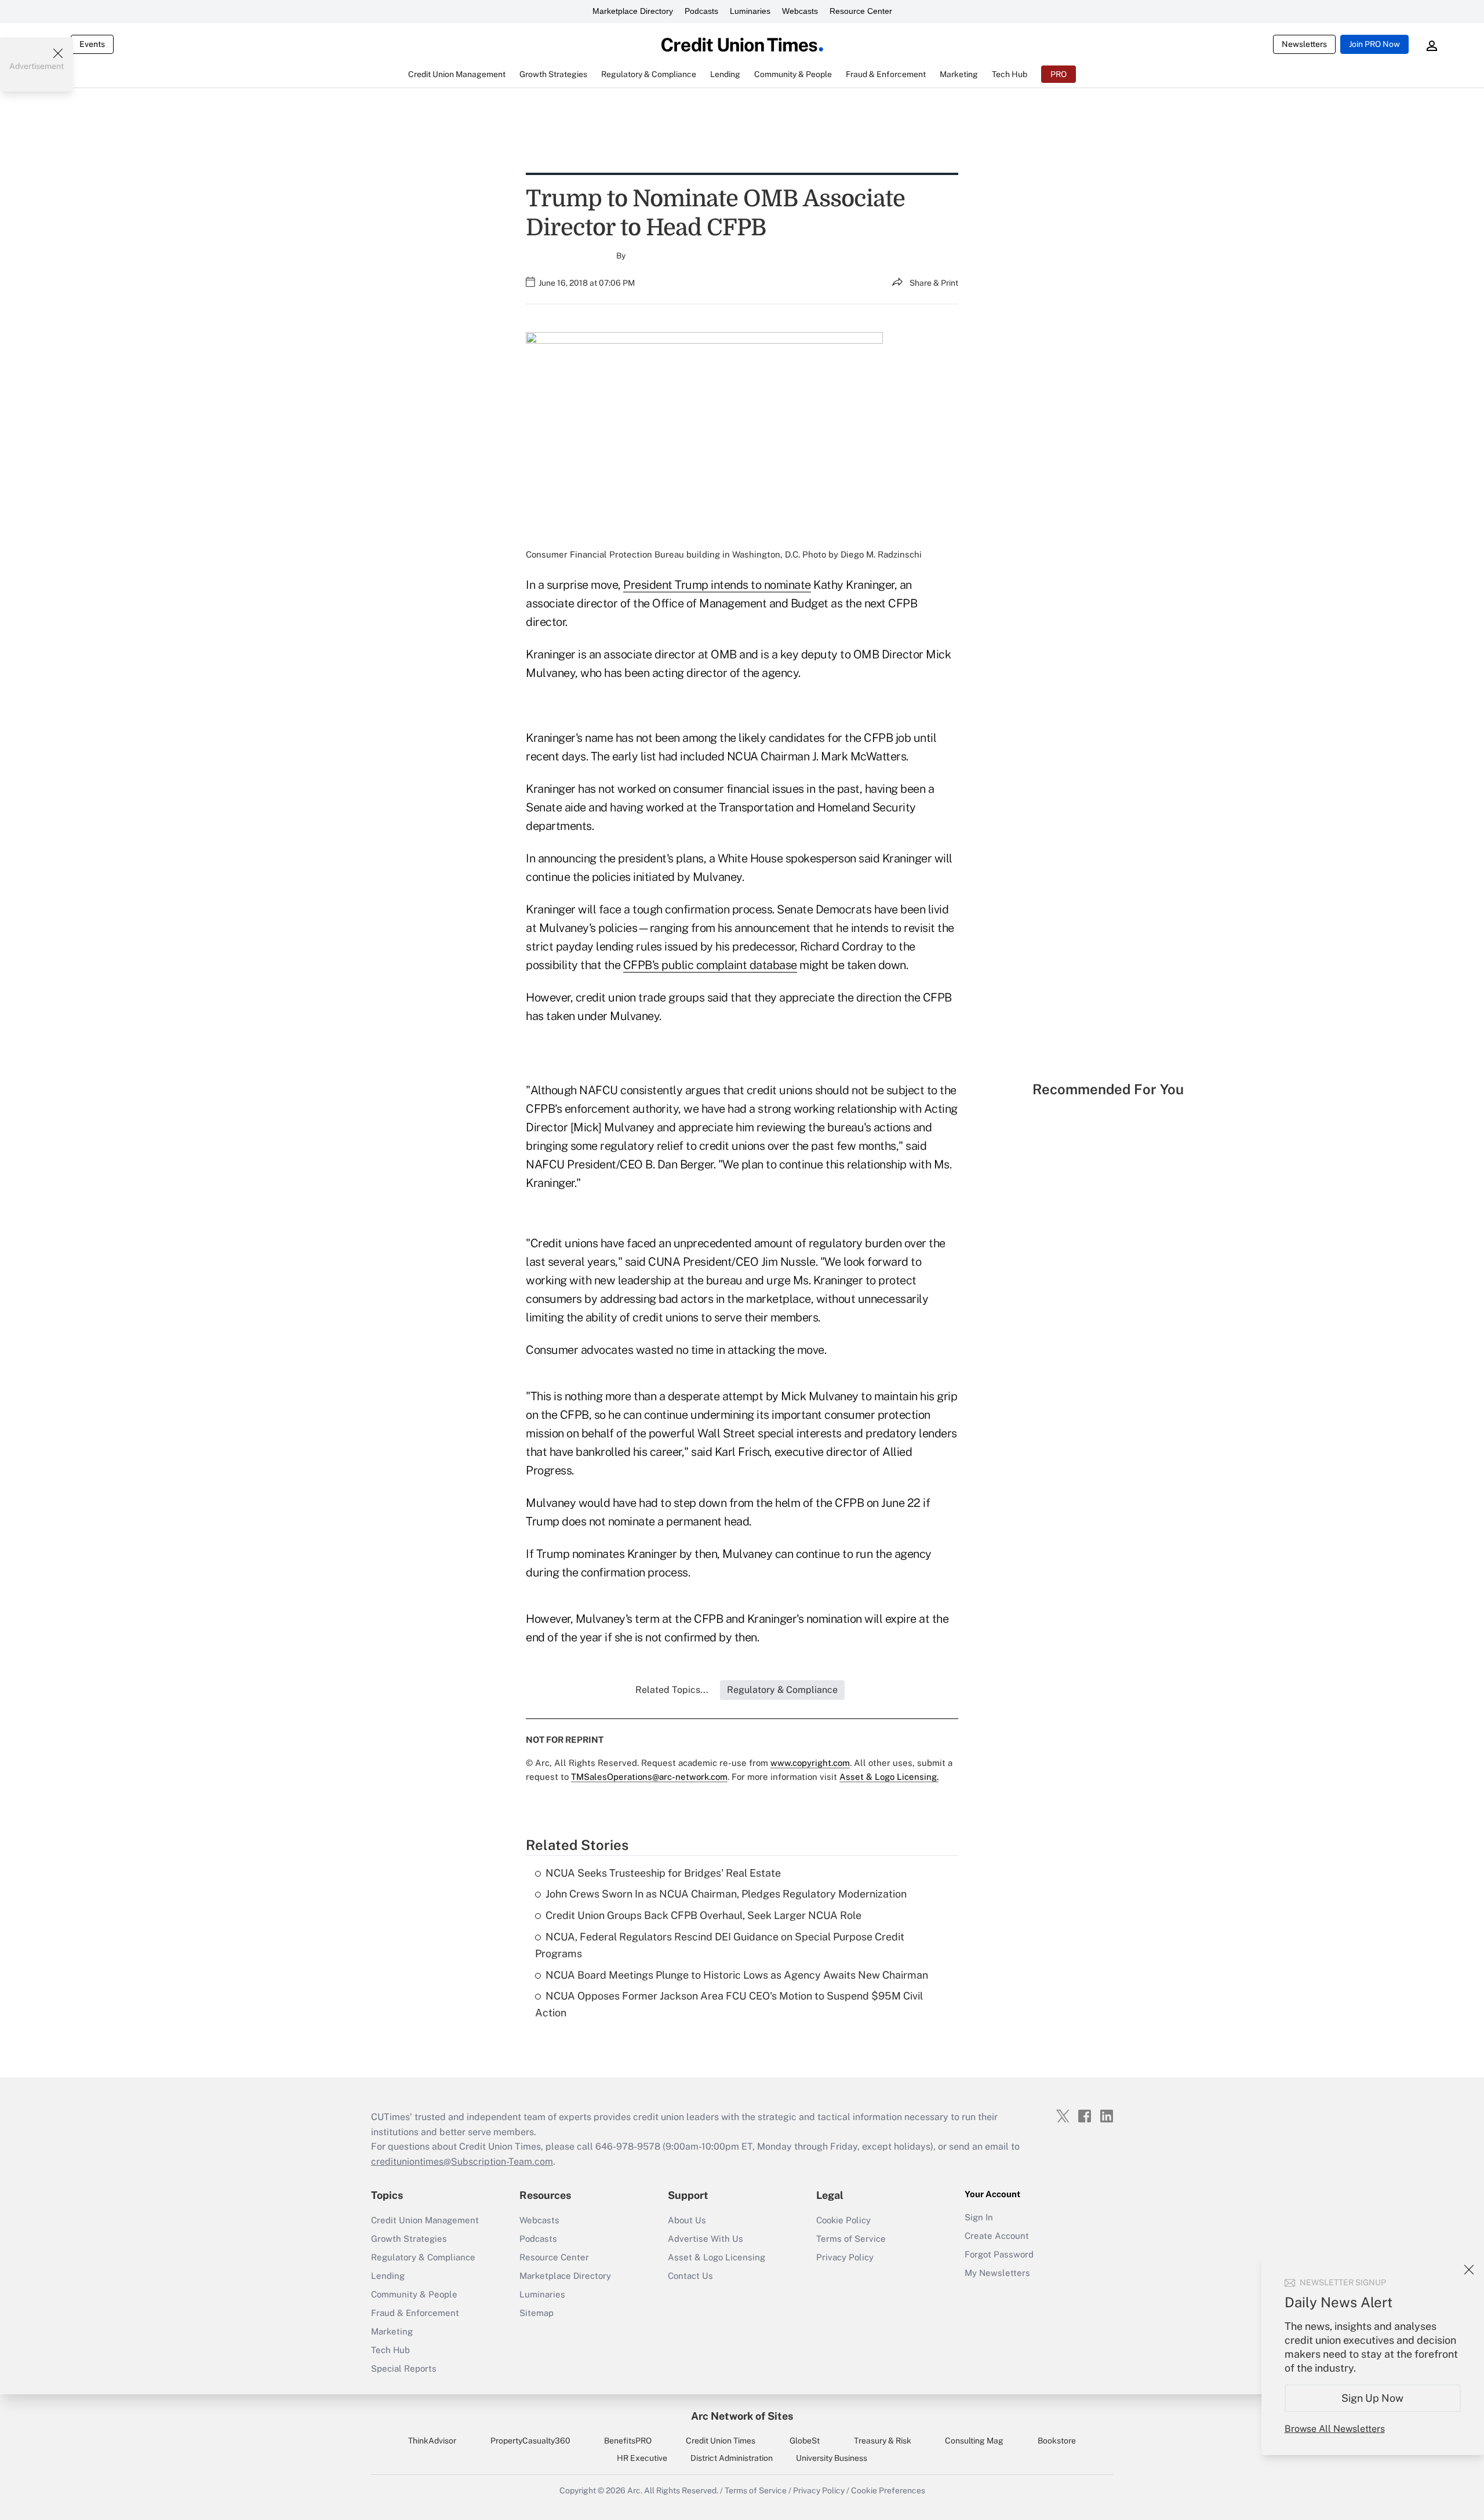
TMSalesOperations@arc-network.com (649, 1777)
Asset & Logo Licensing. (889, 1777)
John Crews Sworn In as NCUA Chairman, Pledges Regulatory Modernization (726, 1894)
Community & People (414, 2294)
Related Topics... (672, 1690)
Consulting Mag (974, 2441)
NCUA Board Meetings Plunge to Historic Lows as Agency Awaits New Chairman (737, 1975)
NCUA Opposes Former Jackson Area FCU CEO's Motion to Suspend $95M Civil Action (729, 2004)
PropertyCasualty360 (530, 2441)
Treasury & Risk (883, 2441)
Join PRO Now (1374, 44)
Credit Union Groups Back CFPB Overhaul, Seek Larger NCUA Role (703, 1915)
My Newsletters (997, 2273)
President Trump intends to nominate (717, 585)
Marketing (392, 2331)
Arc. (635, 2490)
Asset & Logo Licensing (716, 2257)
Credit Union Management (425, 2220)
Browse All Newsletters (1335, 2429)
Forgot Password (999, 2254)
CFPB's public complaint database (710, 965)
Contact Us (690, 2276)
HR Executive (642, 2458)
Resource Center (861, 11)
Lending (388, 2276)
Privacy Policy (845, 2257)
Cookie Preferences (888, 2490)
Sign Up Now (1373, 2398)
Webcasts (800, 11)
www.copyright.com (810, 1763)
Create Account (997, 2236)
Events (92, 44)
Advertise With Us (705, 2239)
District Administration (732, 2458)
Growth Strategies (409, 2239)
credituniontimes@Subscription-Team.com (462, 2162)
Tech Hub (390, 2350)
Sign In (979, 2217)
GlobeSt (805, 2441)
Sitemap (537, 2313)
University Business (832, 2458)
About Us (687, 2220)
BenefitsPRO (628, 2441)
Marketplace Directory (633, 11)
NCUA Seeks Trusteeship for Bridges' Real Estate (663, 1873)
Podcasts (701, 11)
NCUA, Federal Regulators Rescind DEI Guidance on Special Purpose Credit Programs (720, 1945)
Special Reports (404, 2368)
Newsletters (1304, 44)
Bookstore (1057, 2441)
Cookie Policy (843, 2220)
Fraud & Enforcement (415, 2313)
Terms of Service (851, 2239)
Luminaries (750, 11)
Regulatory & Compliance (423, 2257)
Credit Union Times (721, 2441)
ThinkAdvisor (432, 2441)
